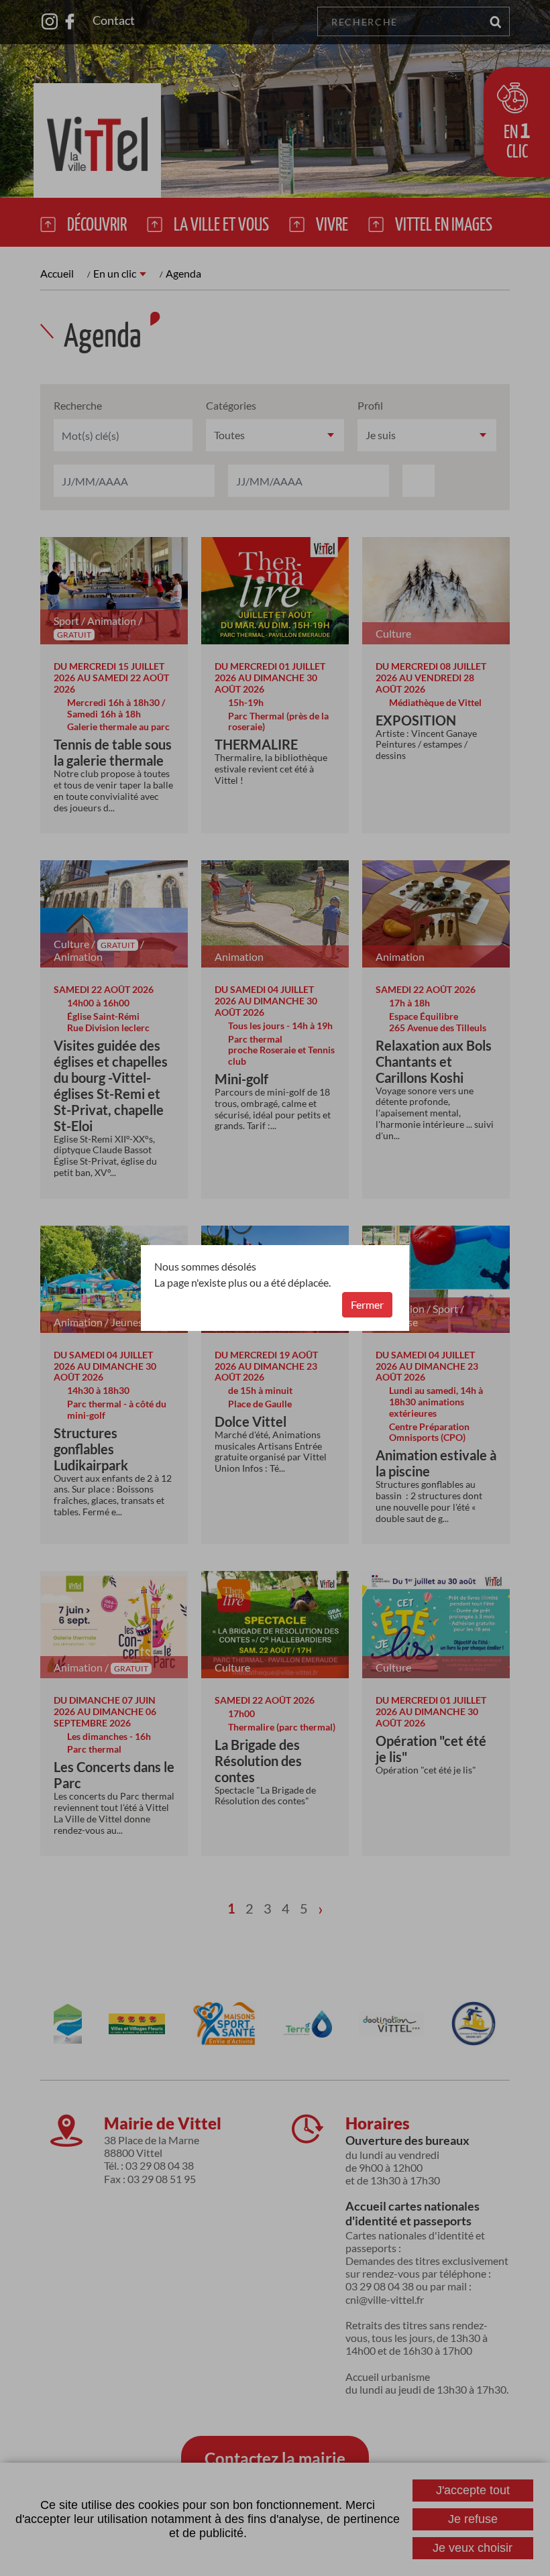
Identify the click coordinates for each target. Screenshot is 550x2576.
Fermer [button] (367, 1304)
